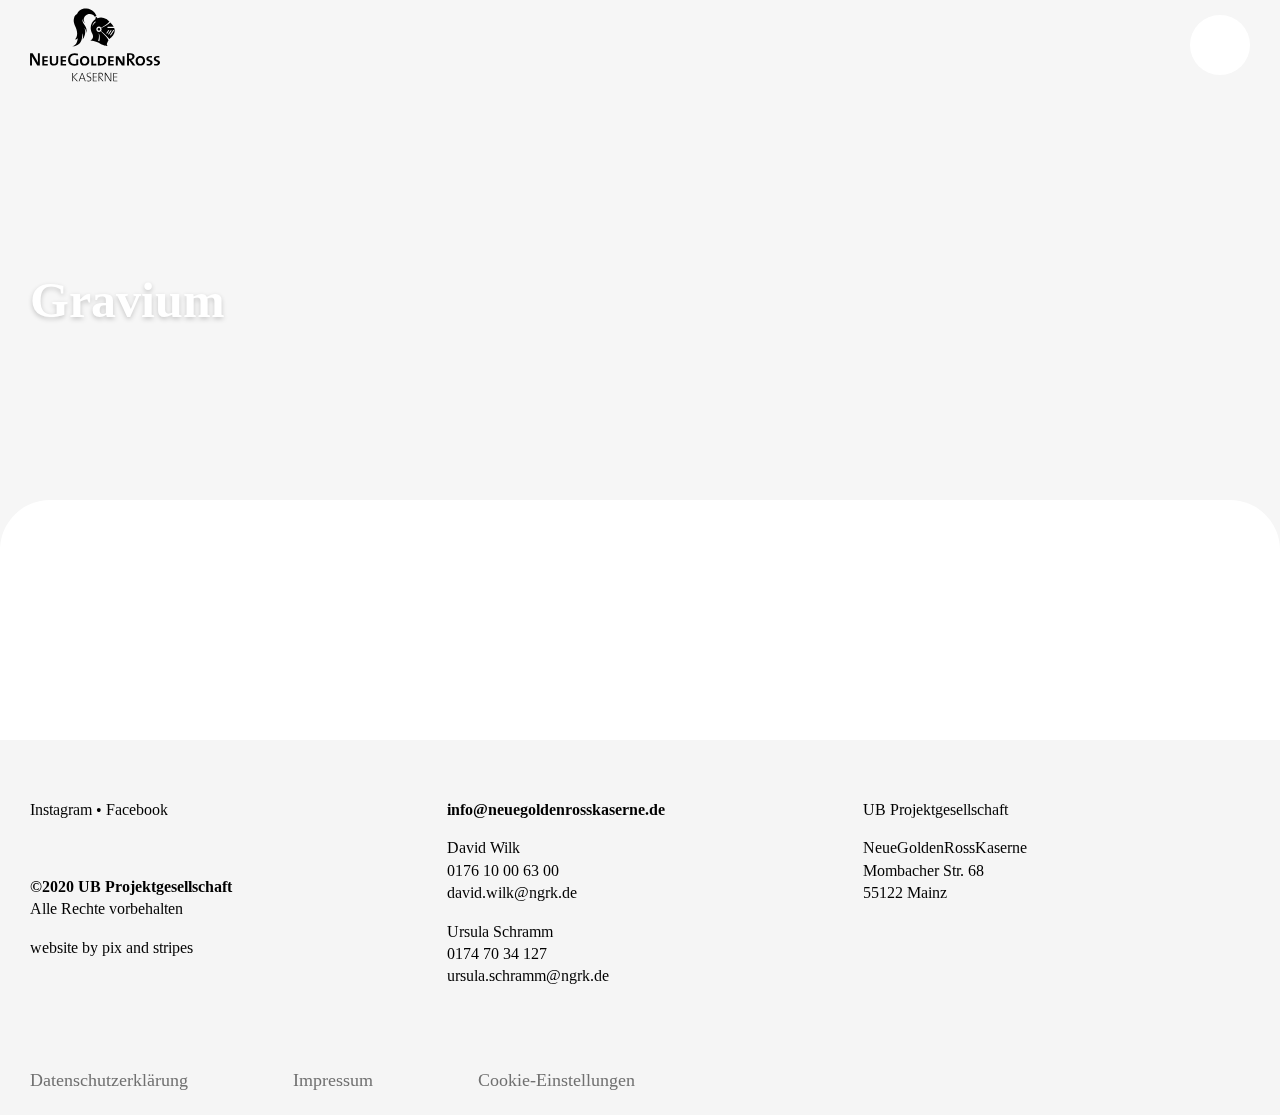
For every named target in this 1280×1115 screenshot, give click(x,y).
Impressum (333, 1080)
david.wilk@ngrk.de (512, 892)
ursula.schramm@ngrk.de (528, 975)
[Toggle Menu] (1220, 45)
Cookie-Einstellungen (556, 1080)
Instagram (61, 809)
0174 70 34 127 (497, 953)
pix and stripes (147, 947)
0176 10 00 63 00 (503, 870)
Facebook (137, 809)
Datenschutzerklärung (109, 1080)
